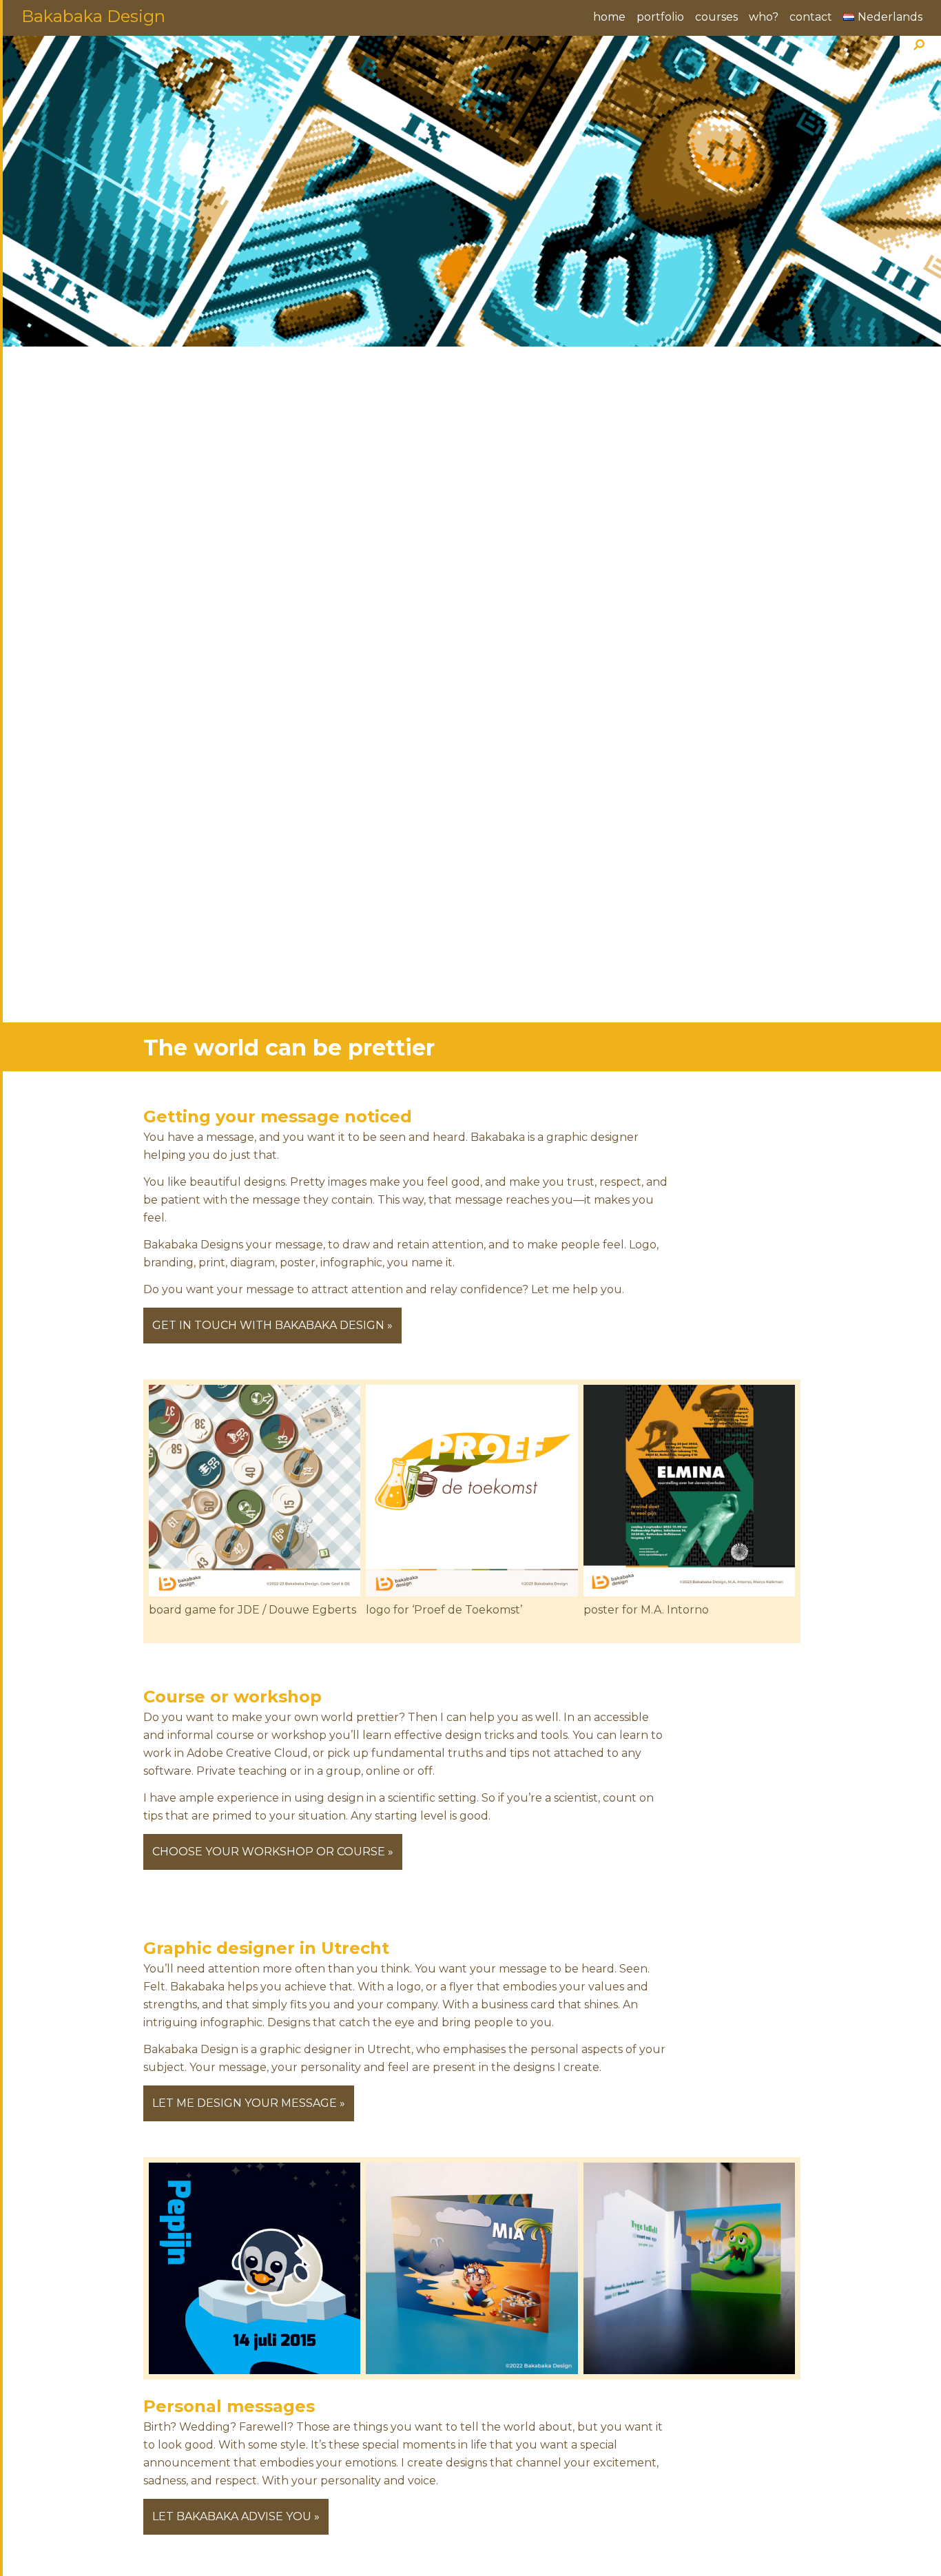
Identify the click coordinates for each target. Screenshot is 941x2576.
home (609, 17)
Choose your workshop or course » (273, 1852)
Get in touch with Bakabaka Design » (272, 1325)
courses (716, 17)
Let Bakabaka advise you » (236, 2516)
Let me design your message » (249, 2103)
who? (764, 17)
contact (811, 17)
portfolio (660, 17)
